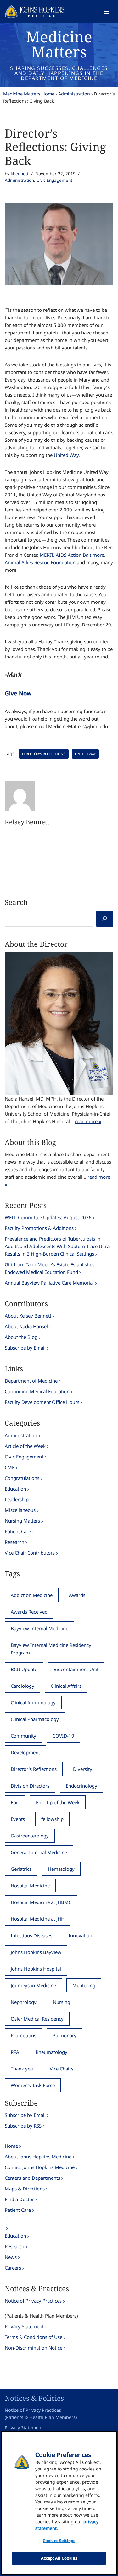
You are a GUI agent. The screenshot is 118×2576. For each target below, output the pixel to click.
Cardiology (22, 1686)
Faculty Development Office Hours (42, 1402)
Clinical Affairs (66, 1686)
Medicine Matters (59, 44)
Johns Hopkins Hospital (36, 1969)
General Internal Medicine (39, 1852)
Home (11, 2146)
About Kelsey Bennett (28, 1316)
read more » (88, 1121)
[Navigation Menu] (106, 12)
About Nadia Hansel (26, 1326)
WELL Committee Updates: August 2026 (48, 1217)
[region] (59, 2503)
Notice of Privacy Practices (33, 2301)
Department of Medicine (31, 1381)
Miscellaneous (20, 1510)
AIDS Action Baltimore (80, 555)
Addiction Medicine (32, 1595)
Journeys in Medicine (33, 1985)
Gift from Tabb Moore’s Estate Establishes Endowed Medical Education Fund (50, 1268)
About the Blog (21, 1337)
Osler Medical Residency (37, 2019)
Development (25, 1752)
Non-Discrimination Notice (34, 2348)
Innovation (80, 1935)
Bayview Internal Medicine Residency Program (51, 1649)
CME (10, 1467)
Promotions (23, 2035)
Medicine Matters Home (29, 94)
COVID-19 (63, 1736)
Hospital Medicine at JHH (38, 1919)
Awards (77, 1595)
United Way (66, 455)
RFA (15, 2052)
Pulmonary (65, 2035)
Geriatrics (21, 1869)
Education (15, 1489)
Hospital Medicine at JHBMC (41, 1902)
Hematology (61, 1869)
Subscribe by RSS (23, 2126)
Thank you (22, 2069)
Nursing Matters (22, 1521)
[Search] (105, 919)
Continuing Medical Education (37, 1391)
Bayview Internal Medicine (39, 1628)
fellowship (52, 1819)
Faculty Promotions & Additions (39, 1228)
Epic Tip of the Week (58, 1802)
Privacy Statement (24, 2326)
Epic (15, 1802)
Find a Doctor (19, 2199)
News (11, 2257)
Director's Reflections (44, 754)
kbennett (20, 174)
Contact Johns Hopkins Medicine (40, 2167)
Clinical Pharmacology (35, 1719)
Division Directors (30, 1786)
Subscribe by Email (25, 1348)
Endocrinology (81, 1786)
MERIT (46, 555)
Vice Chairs (62, 2069)
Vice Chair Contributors (30, 1553)
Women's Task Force (33, 2085)
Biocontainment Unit (76, 1669)
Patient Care (18, 1531)
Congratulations (22, 1478)
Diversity (83, 1769)
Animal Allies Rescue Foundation (40, 562)
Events (18, 1819)
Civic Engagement (54, 180)
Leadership (17, 1499)
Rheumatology (51, 2052)
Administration (74, 94)
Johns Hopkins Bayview (36, 1952)
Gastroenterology (30, 1836)
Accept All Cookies (59, 2558)
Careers (13, 2268)
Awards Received (29, 1612)
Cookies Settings (59, 2541)
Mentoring (84, 1985)
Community (23, 1736)
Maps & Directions (25, 2189)
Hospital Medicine (30, 1886)
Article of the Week (25, 1446)
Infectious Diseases (31, 1935)
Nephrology (24, 2002)
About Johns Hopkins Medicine (38, 2157)
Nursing (62, 2002)
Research (14, 1542)
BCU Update (24, 1669)
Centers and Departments (32, 2178)
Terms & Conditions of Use (34, 2337)
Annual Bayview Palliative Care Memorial (49, 1283)
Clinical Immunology (33, 1702)
